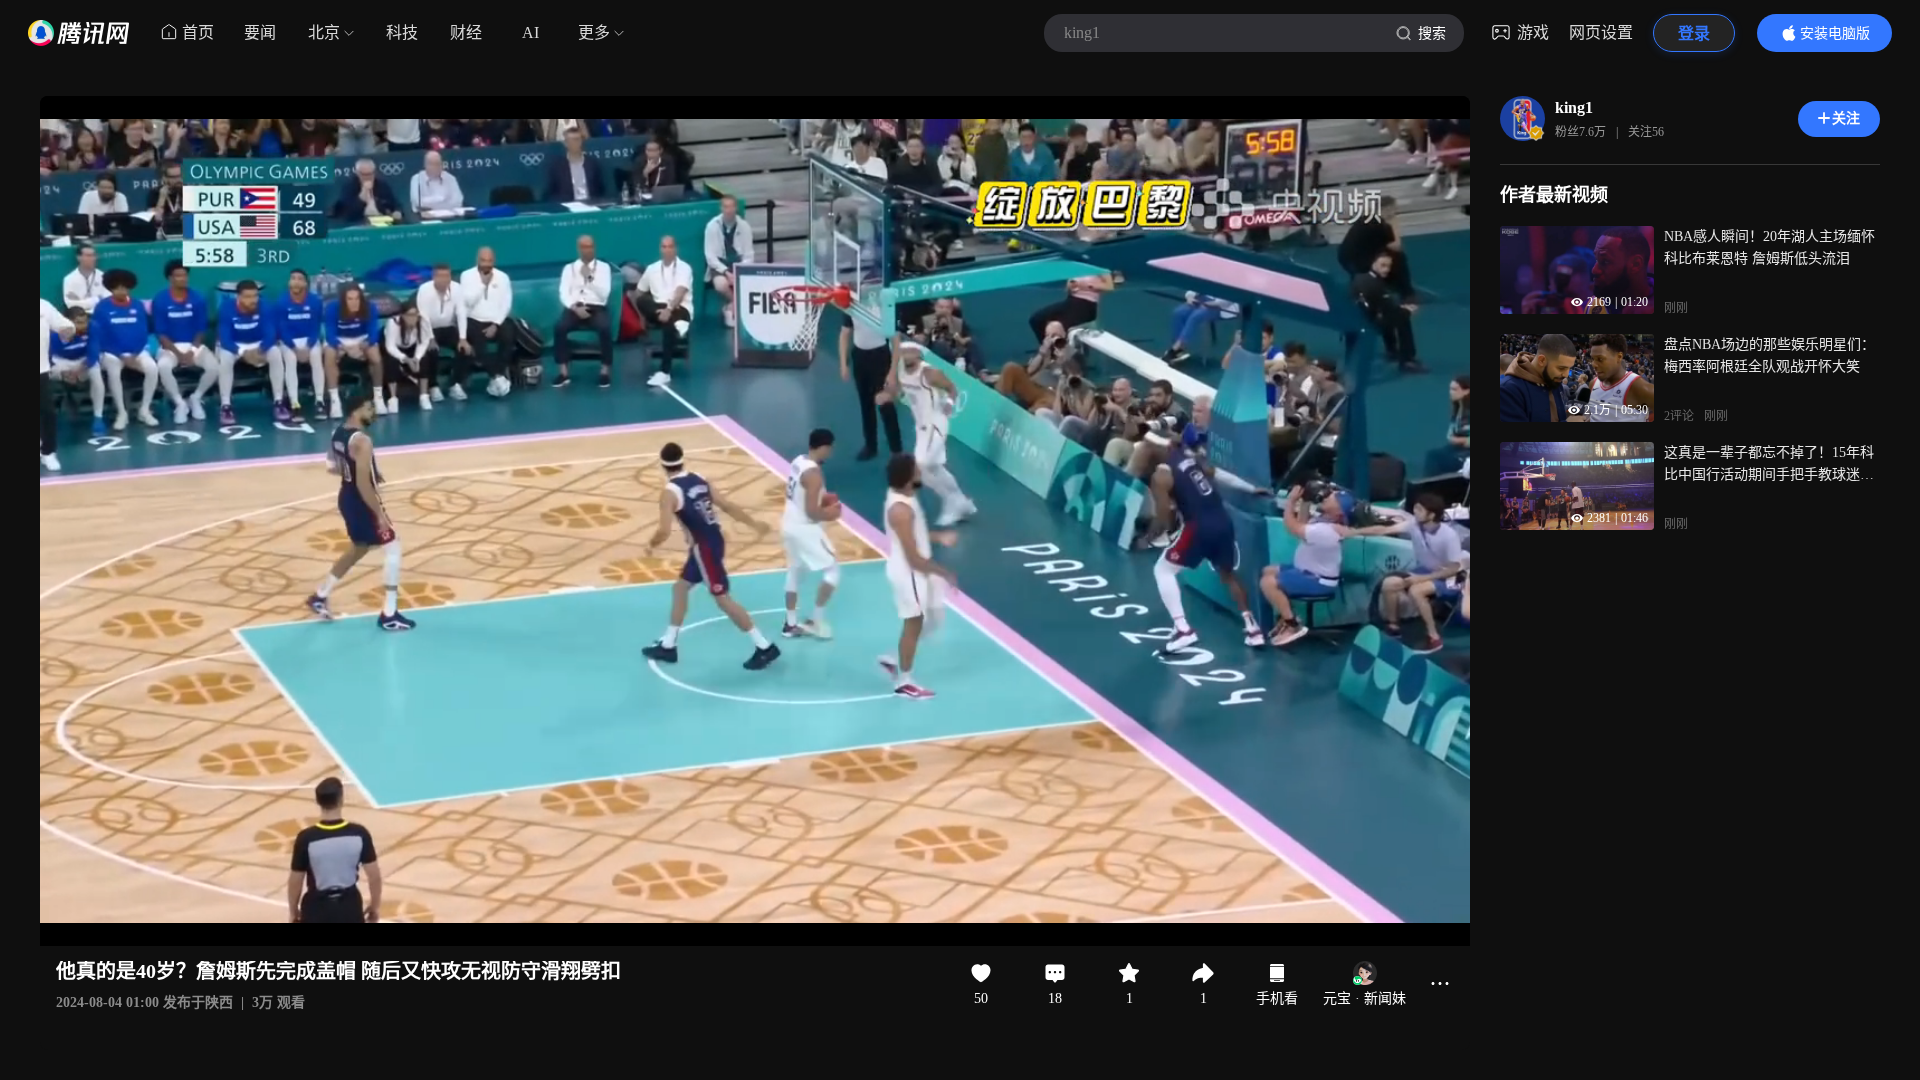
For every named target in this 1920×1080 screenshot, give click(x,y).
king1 (1574, 107)
